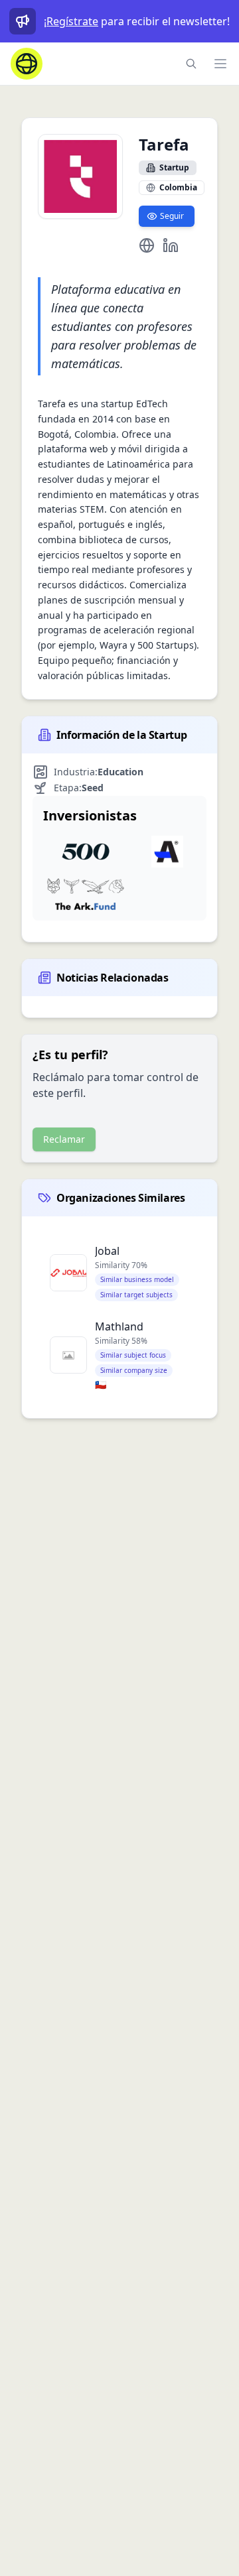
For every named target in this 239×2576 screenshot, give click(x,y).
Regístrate (72, 21)
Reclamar (64, 1139)
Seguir (172, 216)
